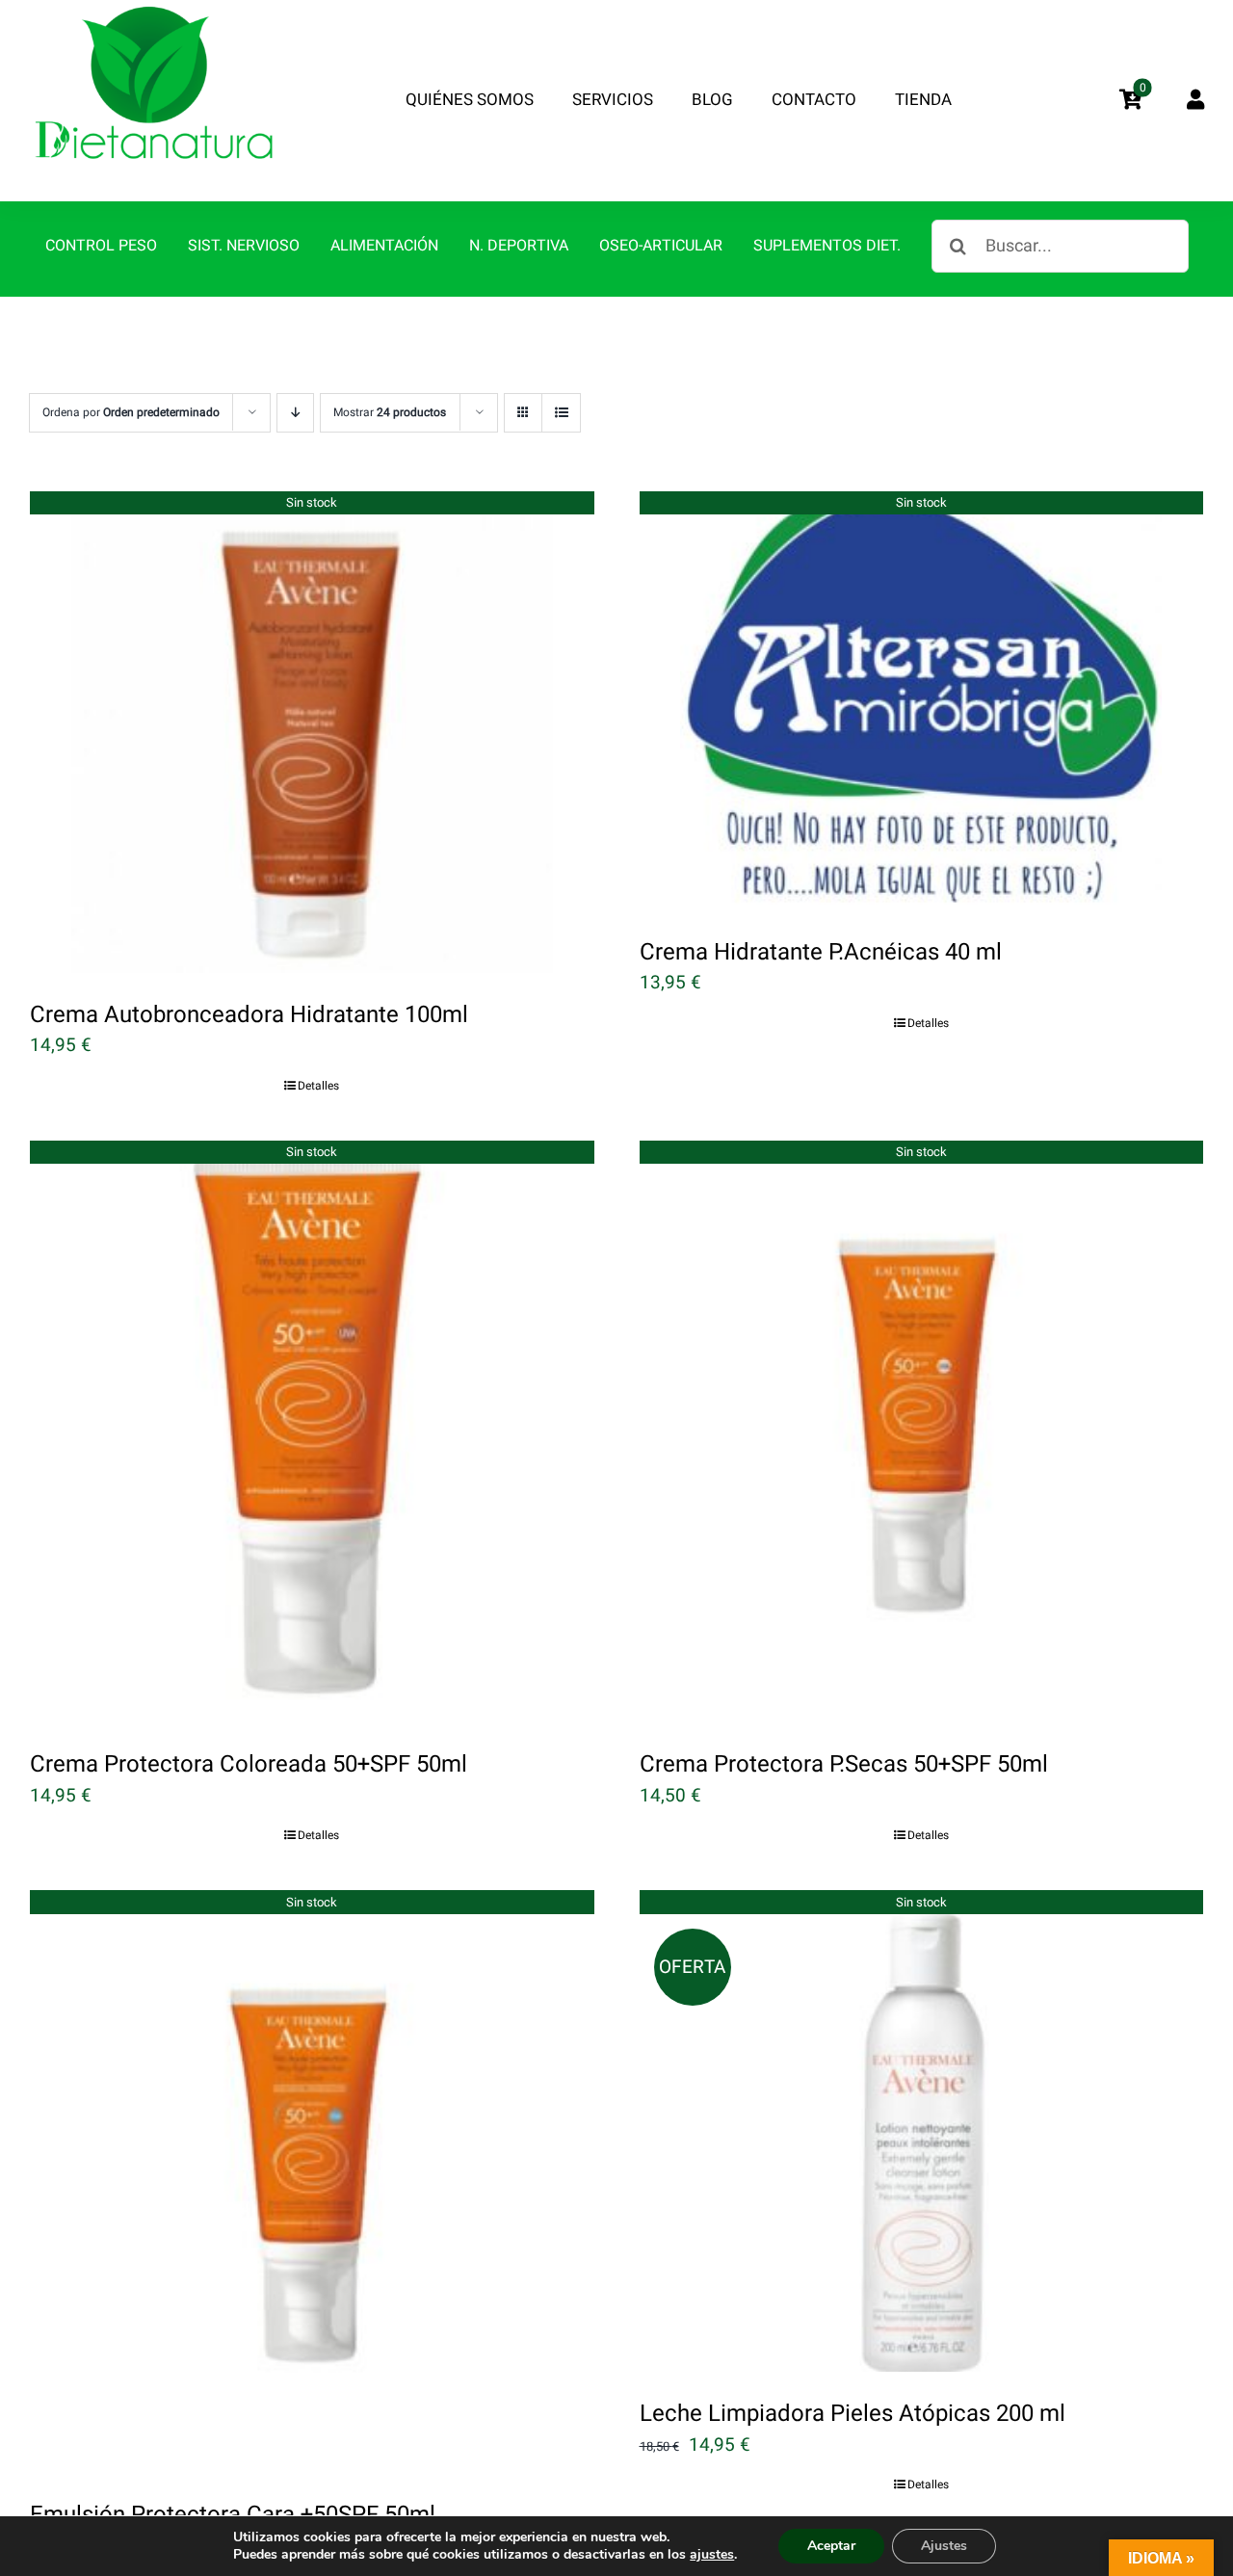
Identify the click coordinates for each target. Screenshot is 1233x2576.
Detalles (318, 1086)
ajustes (712, 2555)
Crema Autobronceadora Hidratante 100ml (249, 1015)
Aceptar (831, 2546)
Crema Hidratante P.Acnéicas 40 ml (821, 952)
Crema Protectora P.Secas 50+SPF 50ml (844, 1764)
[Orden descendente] (295, 413)
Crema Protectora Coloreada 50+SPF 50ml (249, 1764)
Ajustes (944, 2546)
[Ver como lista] (561, 413)
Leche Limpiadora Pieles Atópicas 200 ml (853, 2414)
